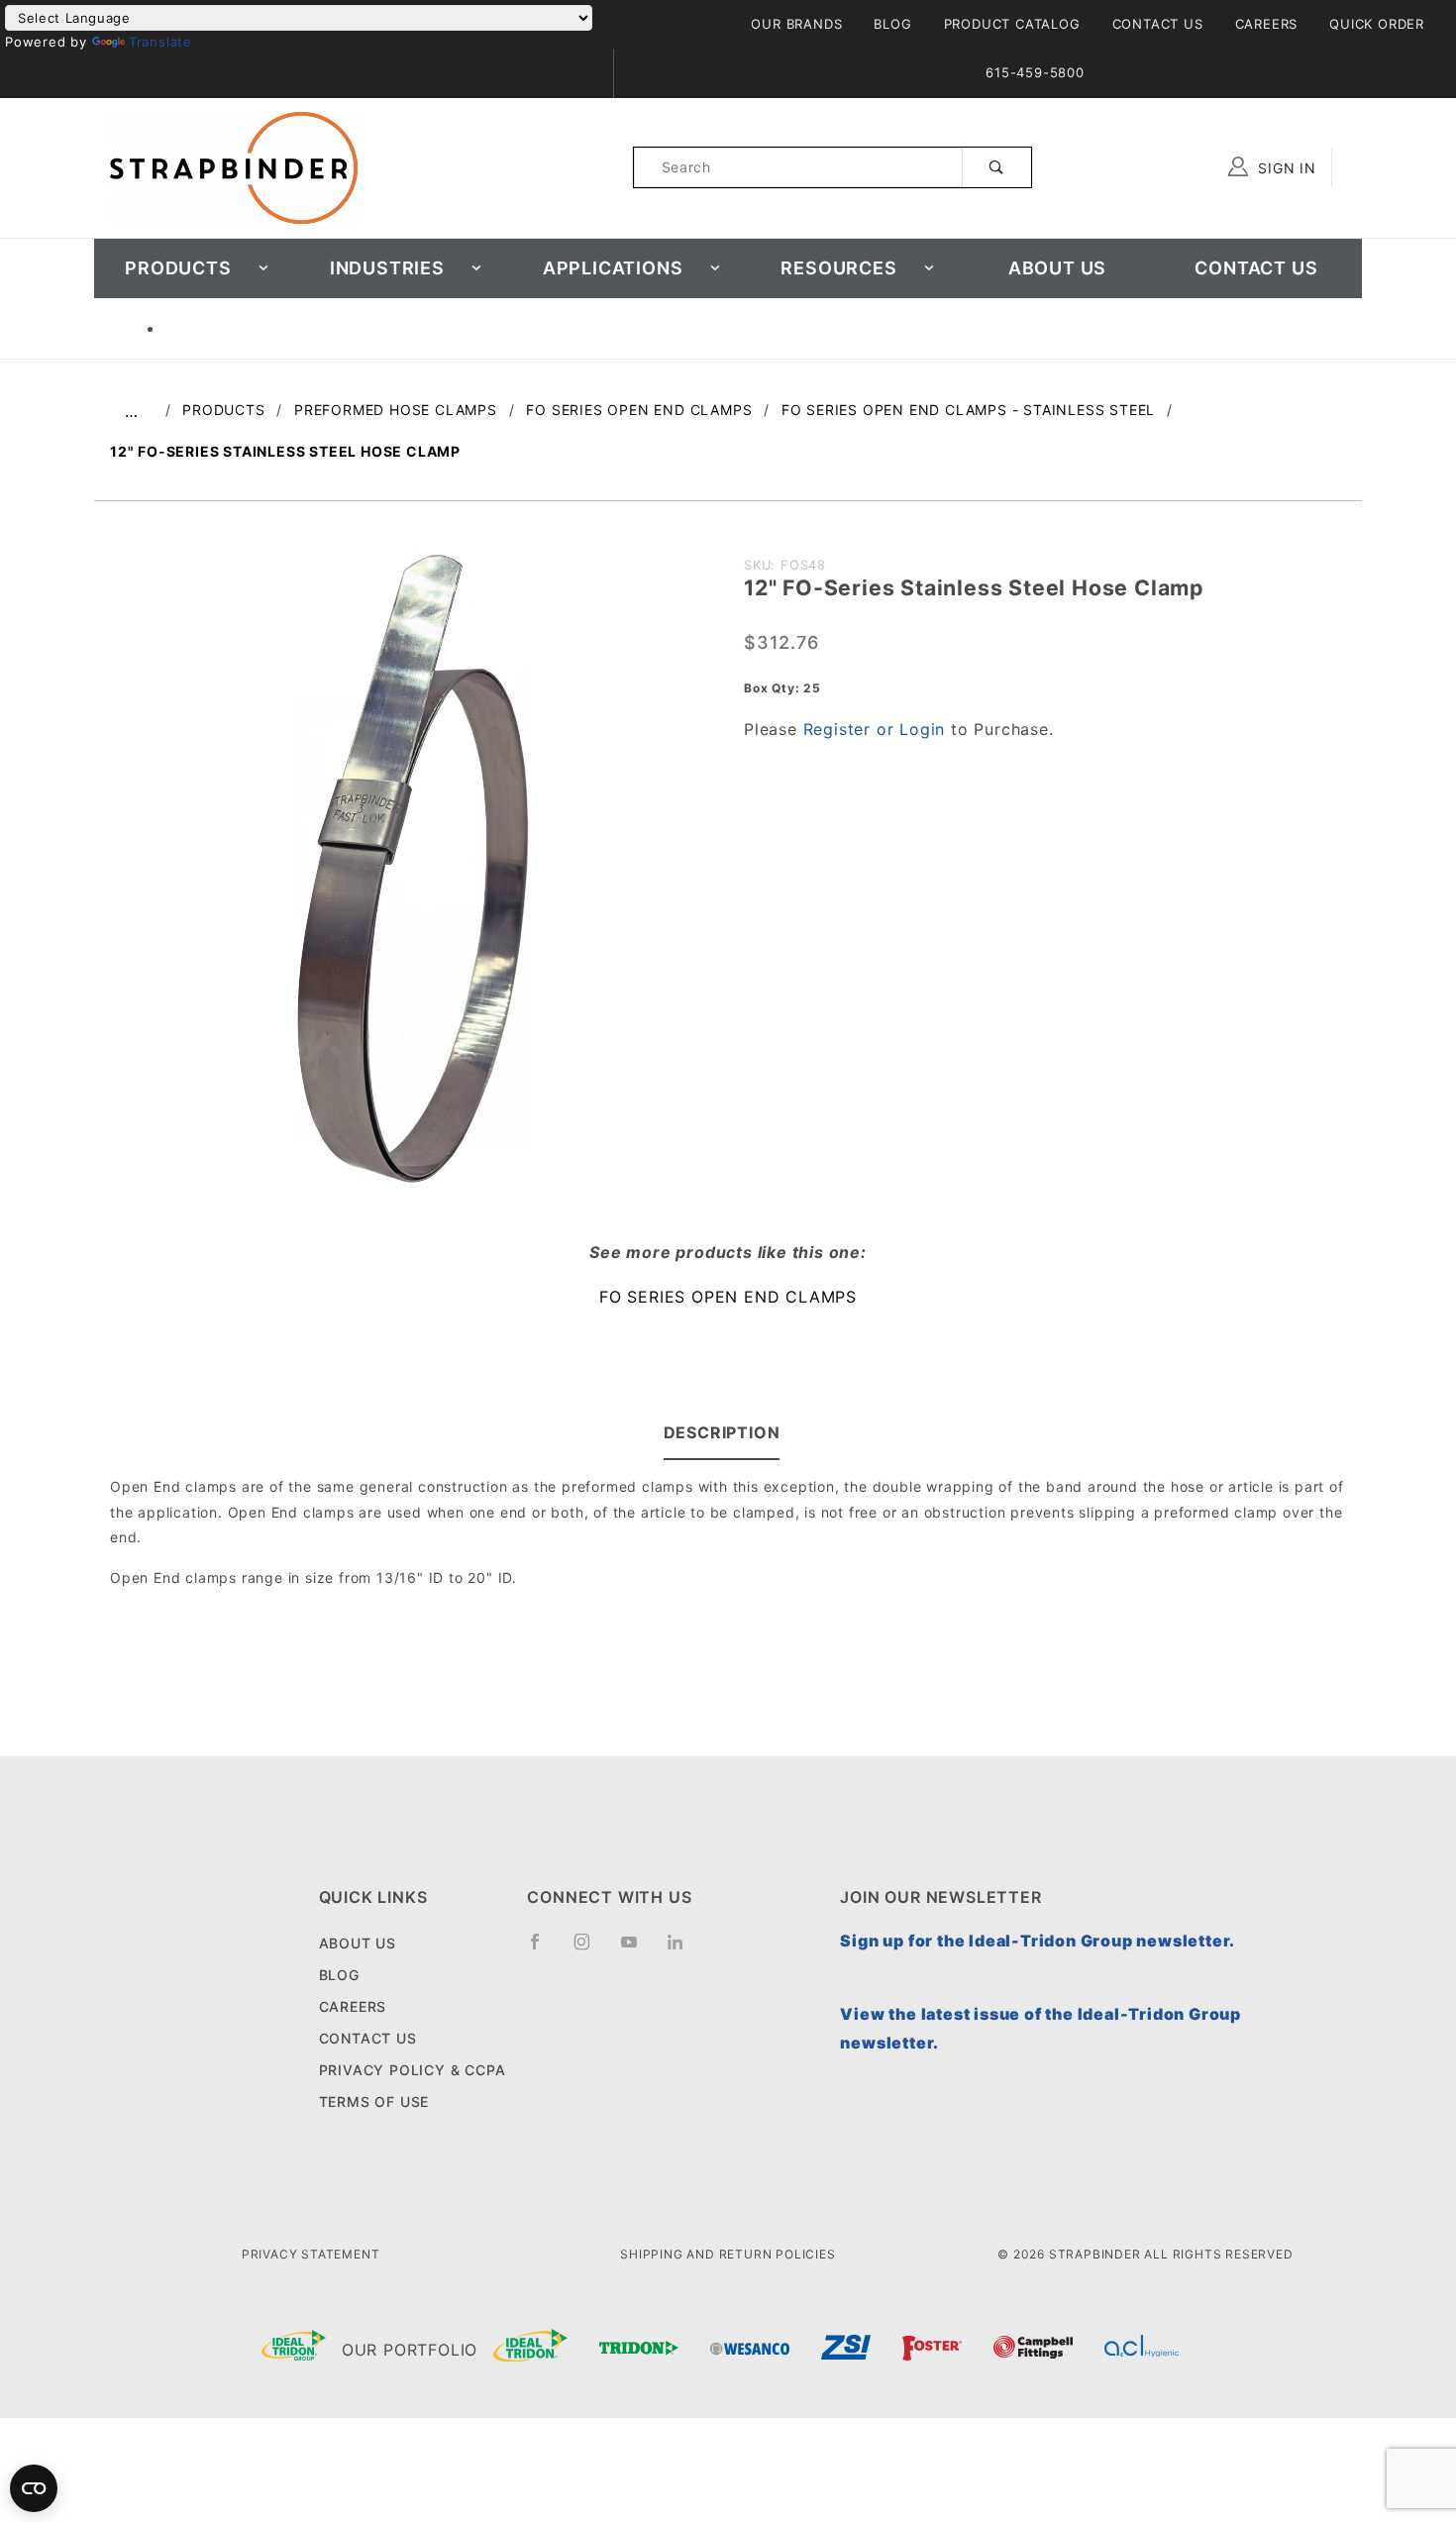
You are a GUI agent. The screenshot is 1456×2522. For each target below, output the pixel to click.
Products (178, 268)
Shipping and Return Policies (728, 2254)
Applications (613, 268)
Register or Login (875, 729)
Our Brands (796, 24)
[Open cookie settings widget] (34, 2488)
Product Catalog (1012, 24)
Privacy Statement (311, 2254)
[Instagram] (590, 1949)
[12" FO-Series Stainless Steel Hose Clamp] (412, 876)
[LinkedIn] (683, 1948)
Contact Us (1158, 24)
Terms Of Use (374, 2102)
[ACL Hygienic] (1142, 2350)
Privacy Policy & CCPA (413, 2070)
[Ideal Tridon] (530, 2350)
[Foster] (932, 2350)
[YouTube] (638, 1949)
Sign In (1285, 168)
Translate (160, 42)
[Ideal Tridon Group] (294, 2350)
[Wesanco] (750, 2350)
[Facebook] (543, 1949)
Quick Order (1377, 24)
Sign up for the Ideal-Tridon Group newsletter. (1038, 1941)
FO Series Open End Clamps (728, 1297)
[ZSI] (846, 2350)
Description (722, 1432)
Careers (1267, 24)
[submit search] (997, 167)
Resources (838, 268)
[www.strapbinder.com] (234, 166)
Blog (892, 24)
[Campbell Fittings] (1033, 2350)
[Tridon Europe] (639, 2350)
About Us (1057, 268)
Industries (387, 268)
